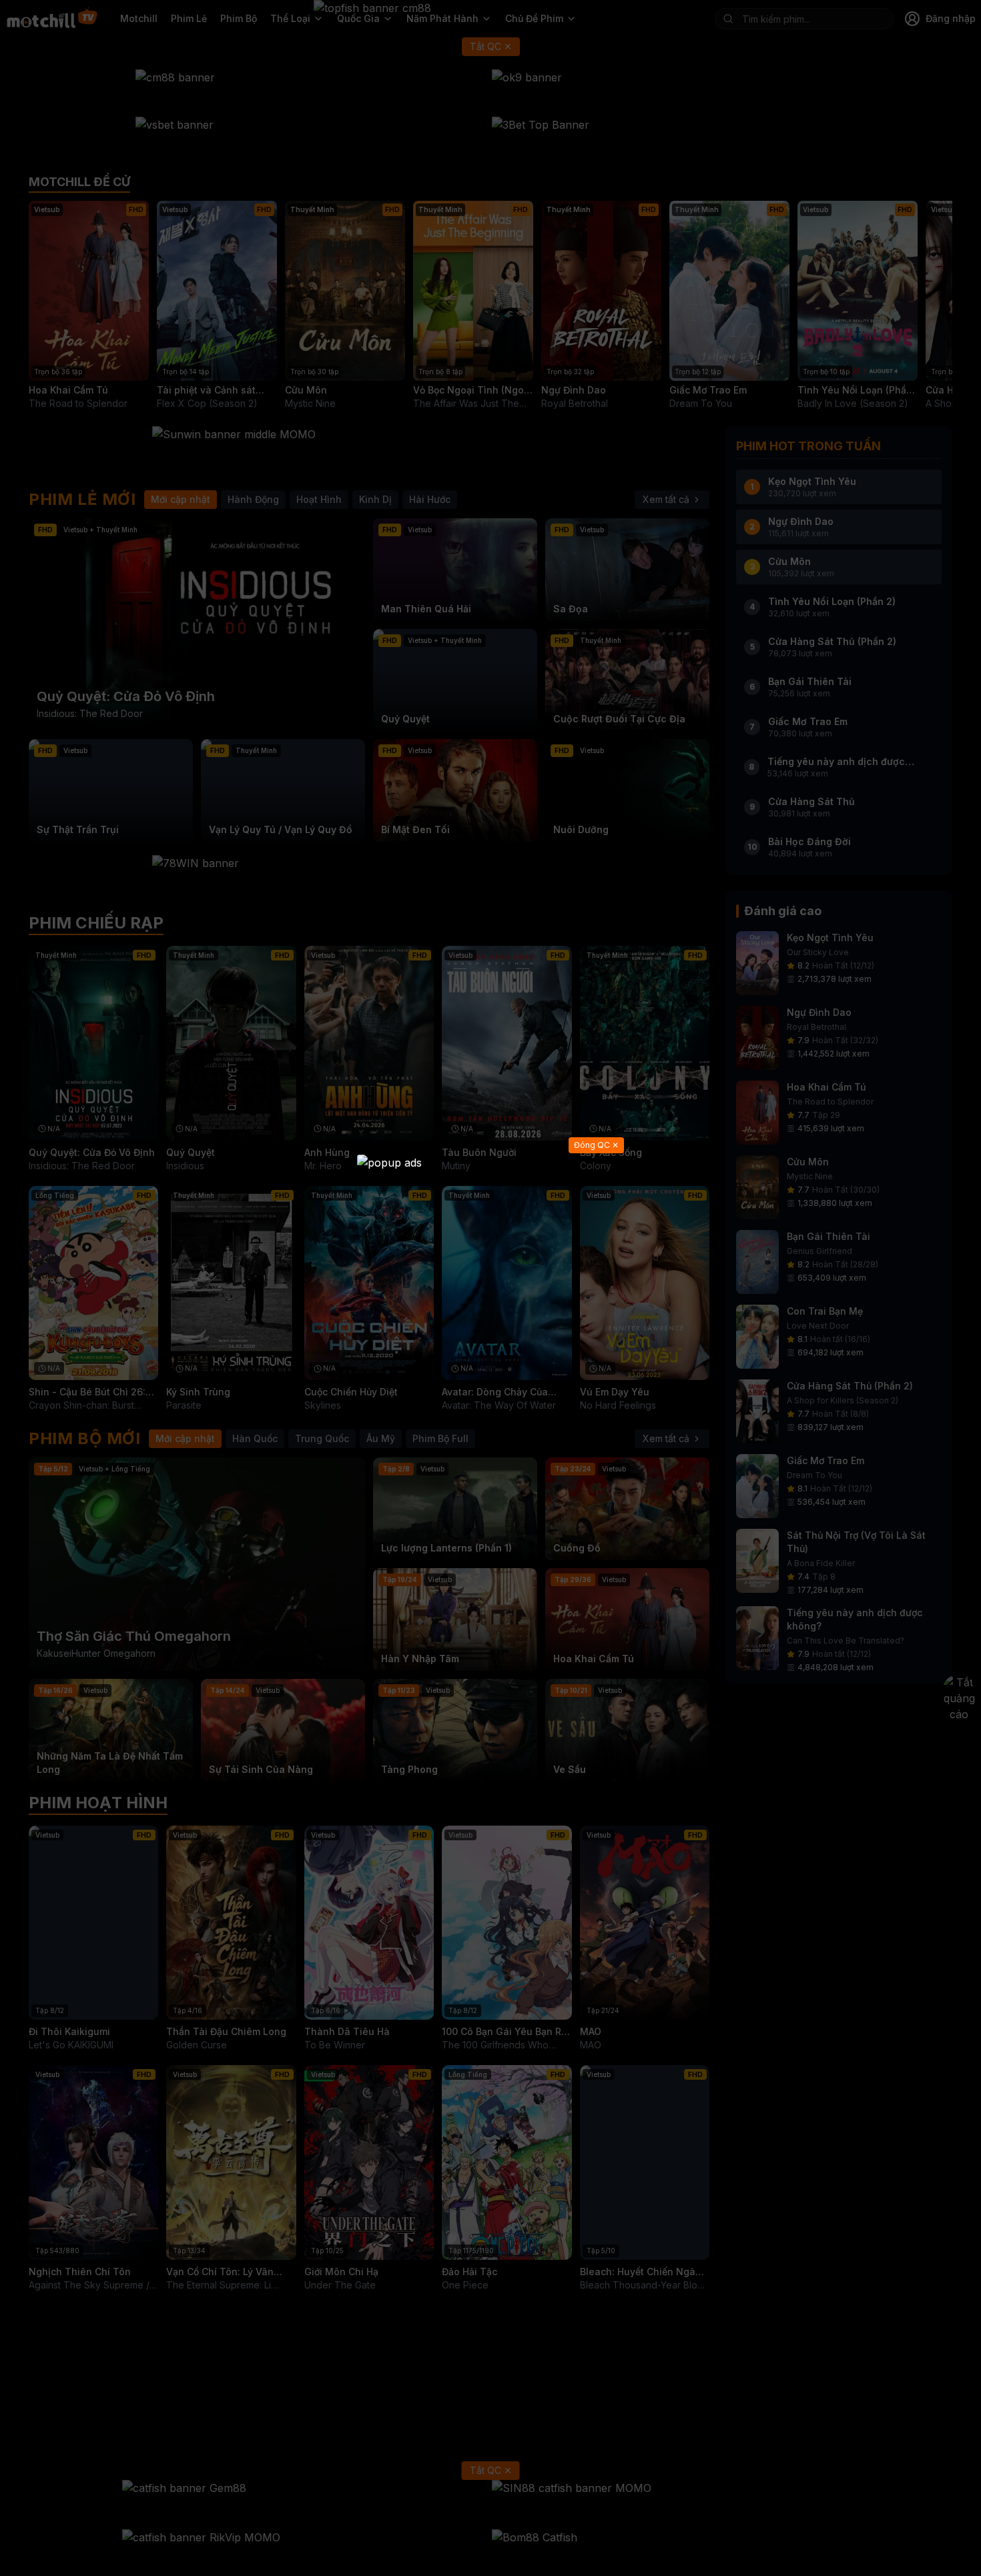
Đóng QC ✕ (596, 1145)
